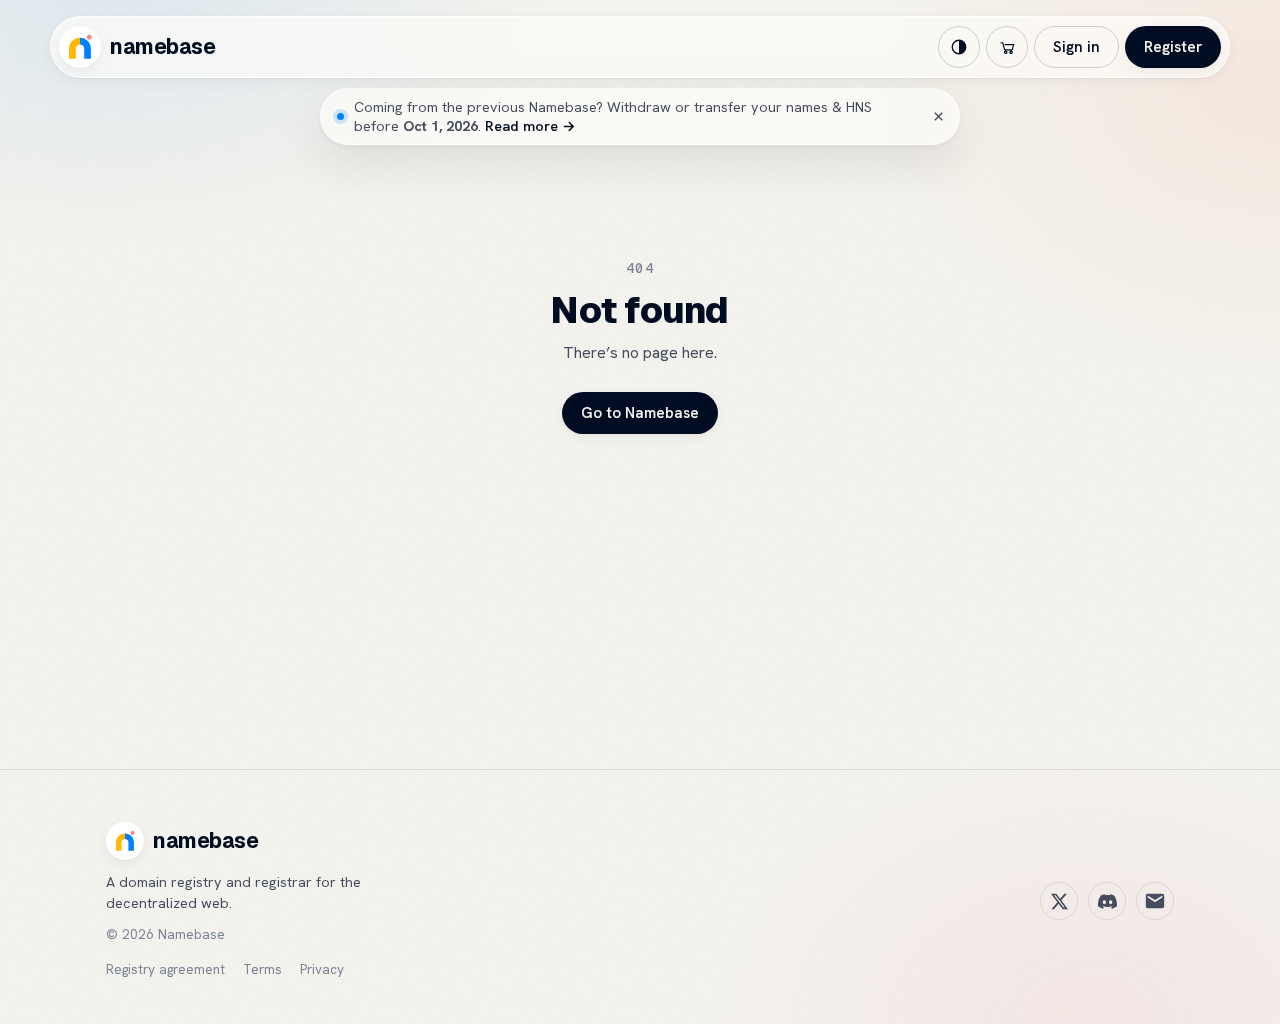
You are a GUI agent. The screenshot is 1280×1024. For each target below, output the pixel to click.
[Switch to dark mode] (959, 47)
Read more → (530, 126)
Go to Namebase (640, 413)
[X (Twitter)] (1059, 901)
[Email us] (1155, 901)
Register (1173, 47)
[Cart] (1007, 47)
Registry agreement (165, 969)
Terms (262, 969)
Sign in (1076, 47)
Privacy (322, 969)
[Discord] (1107, 901)
